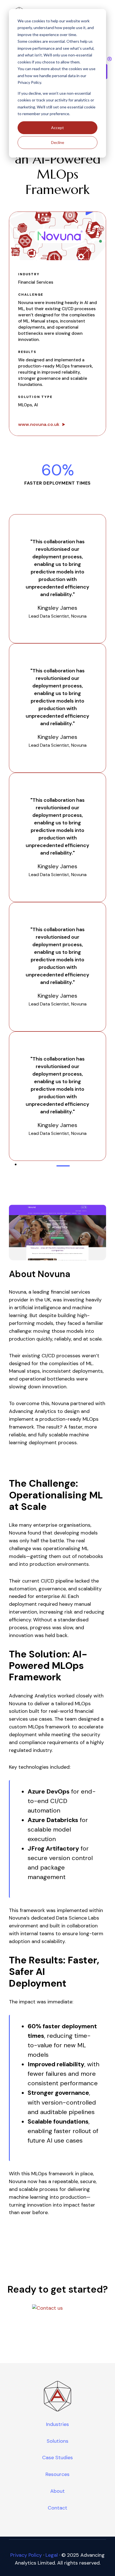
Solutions (57, 2441)
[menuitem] (57, 2425)
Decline (58, 142)
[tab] (63, 1166)
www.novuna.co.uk (39, 424)
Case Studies (57, 2458)
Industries (57, 2424)
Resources (57, 2474)
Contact (57, 2508)
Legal (52, 2555)
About (57, 2491)
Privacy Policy (26, 2555)
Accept (57, 128)
